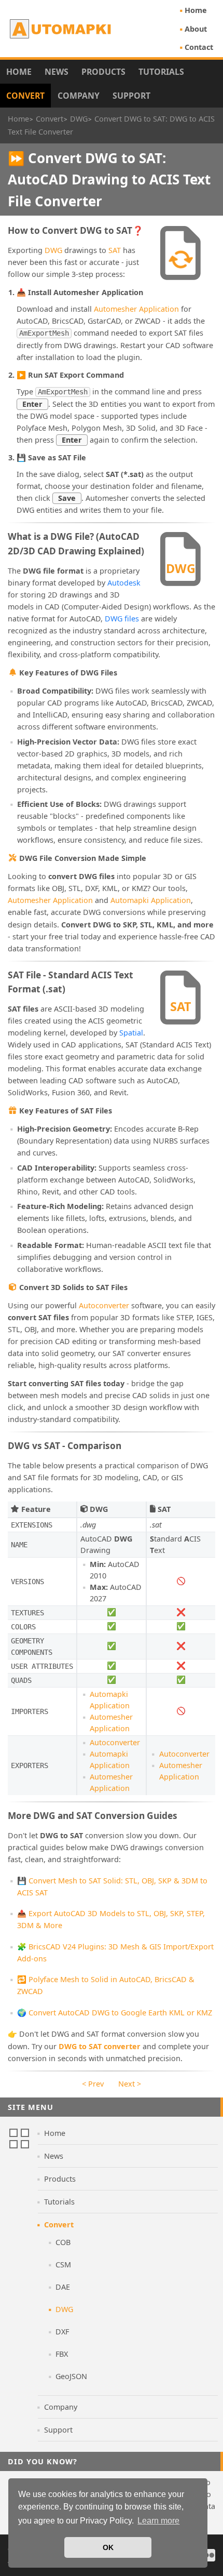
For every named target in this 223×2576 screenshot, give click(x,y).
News (57, 72)
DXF (62, 2332)
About (196, 29)
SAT (115, 250)
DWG (53, 250)
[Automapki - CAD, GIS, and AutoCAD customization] (61, 29)
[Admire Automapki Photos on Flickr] (209, 2555)
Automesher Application (136, 309)
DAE (63, 2287)
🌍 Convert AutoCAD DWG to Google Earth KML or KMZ (115, 2013)
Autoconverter (104, 1305)
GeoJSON (71, 2376)
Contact (199, 47)
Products (103, 72)
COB (63, 2242)
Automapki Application (151, 900)
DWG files (122, 619)
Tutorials (161, 72)
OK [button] (108, 2547)
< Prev (93, 2084)
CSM (63, 2265)
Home (196, 10)
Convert (25, 96)
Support (131, 96)
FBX (62, 2354)
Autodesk (124, 583)
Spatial (131, 1033)
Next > (130, 2084)
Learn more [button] (158, 2521)
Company (79, 96)
